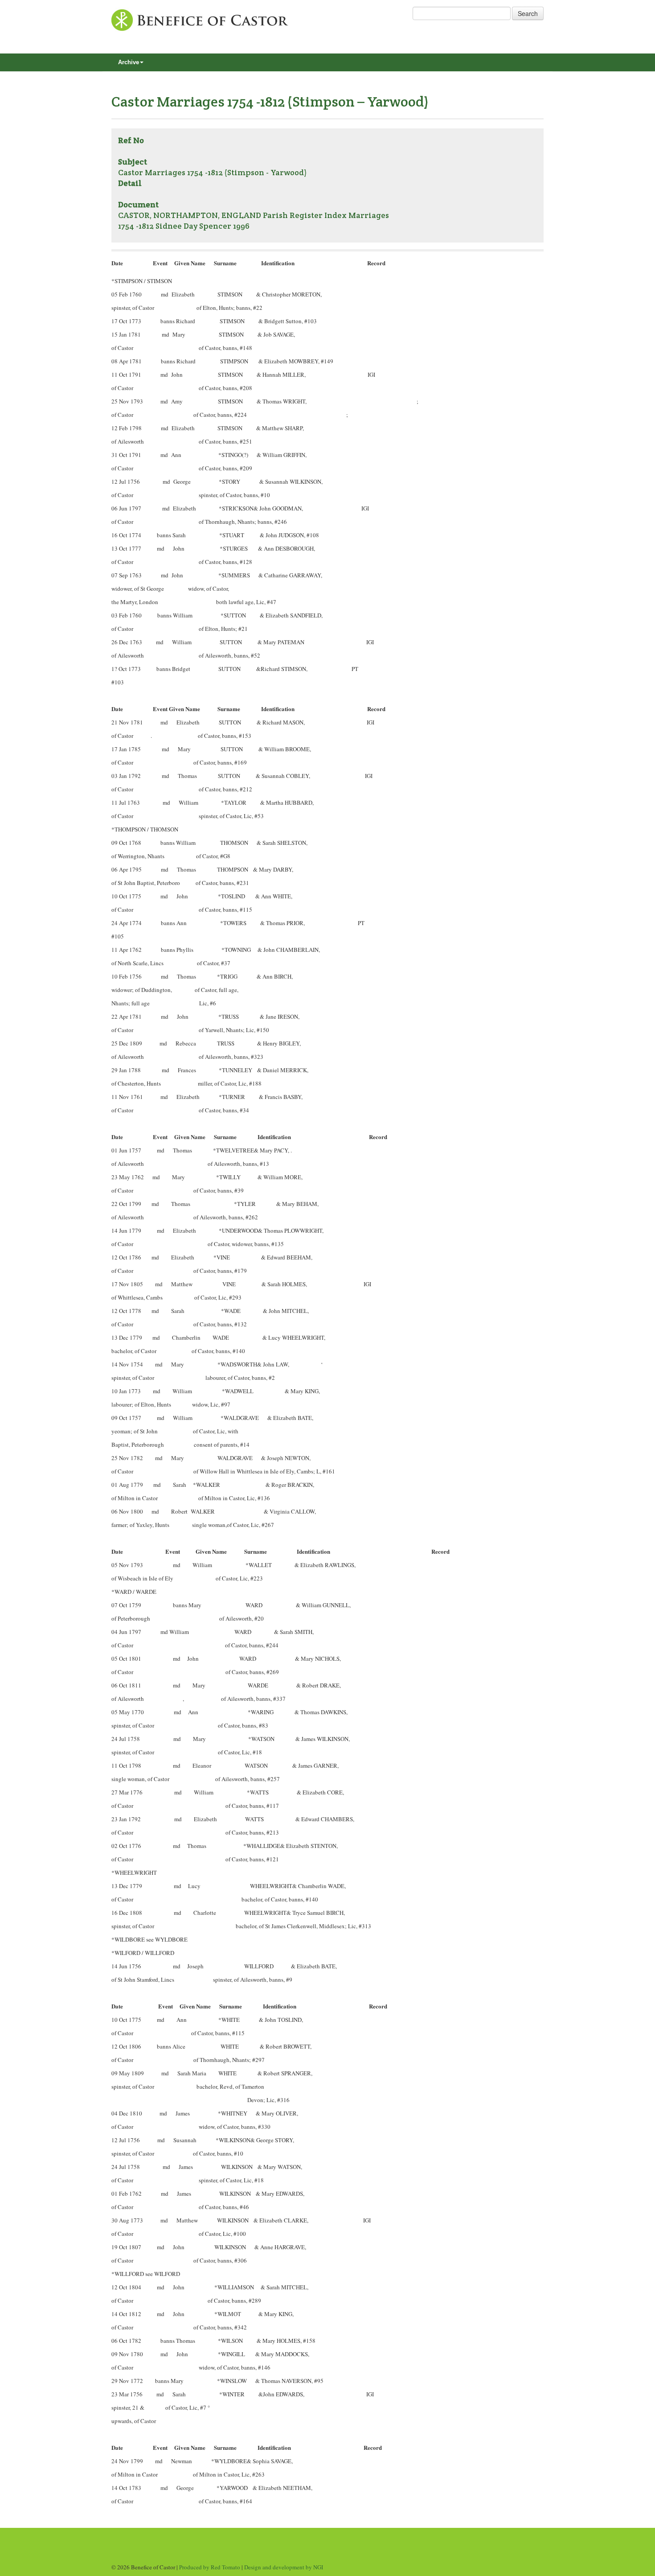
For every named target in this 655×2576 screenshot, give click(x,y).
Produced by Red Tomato (210, 2567)
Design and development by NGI (284, 2567)
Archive (129, 62)
